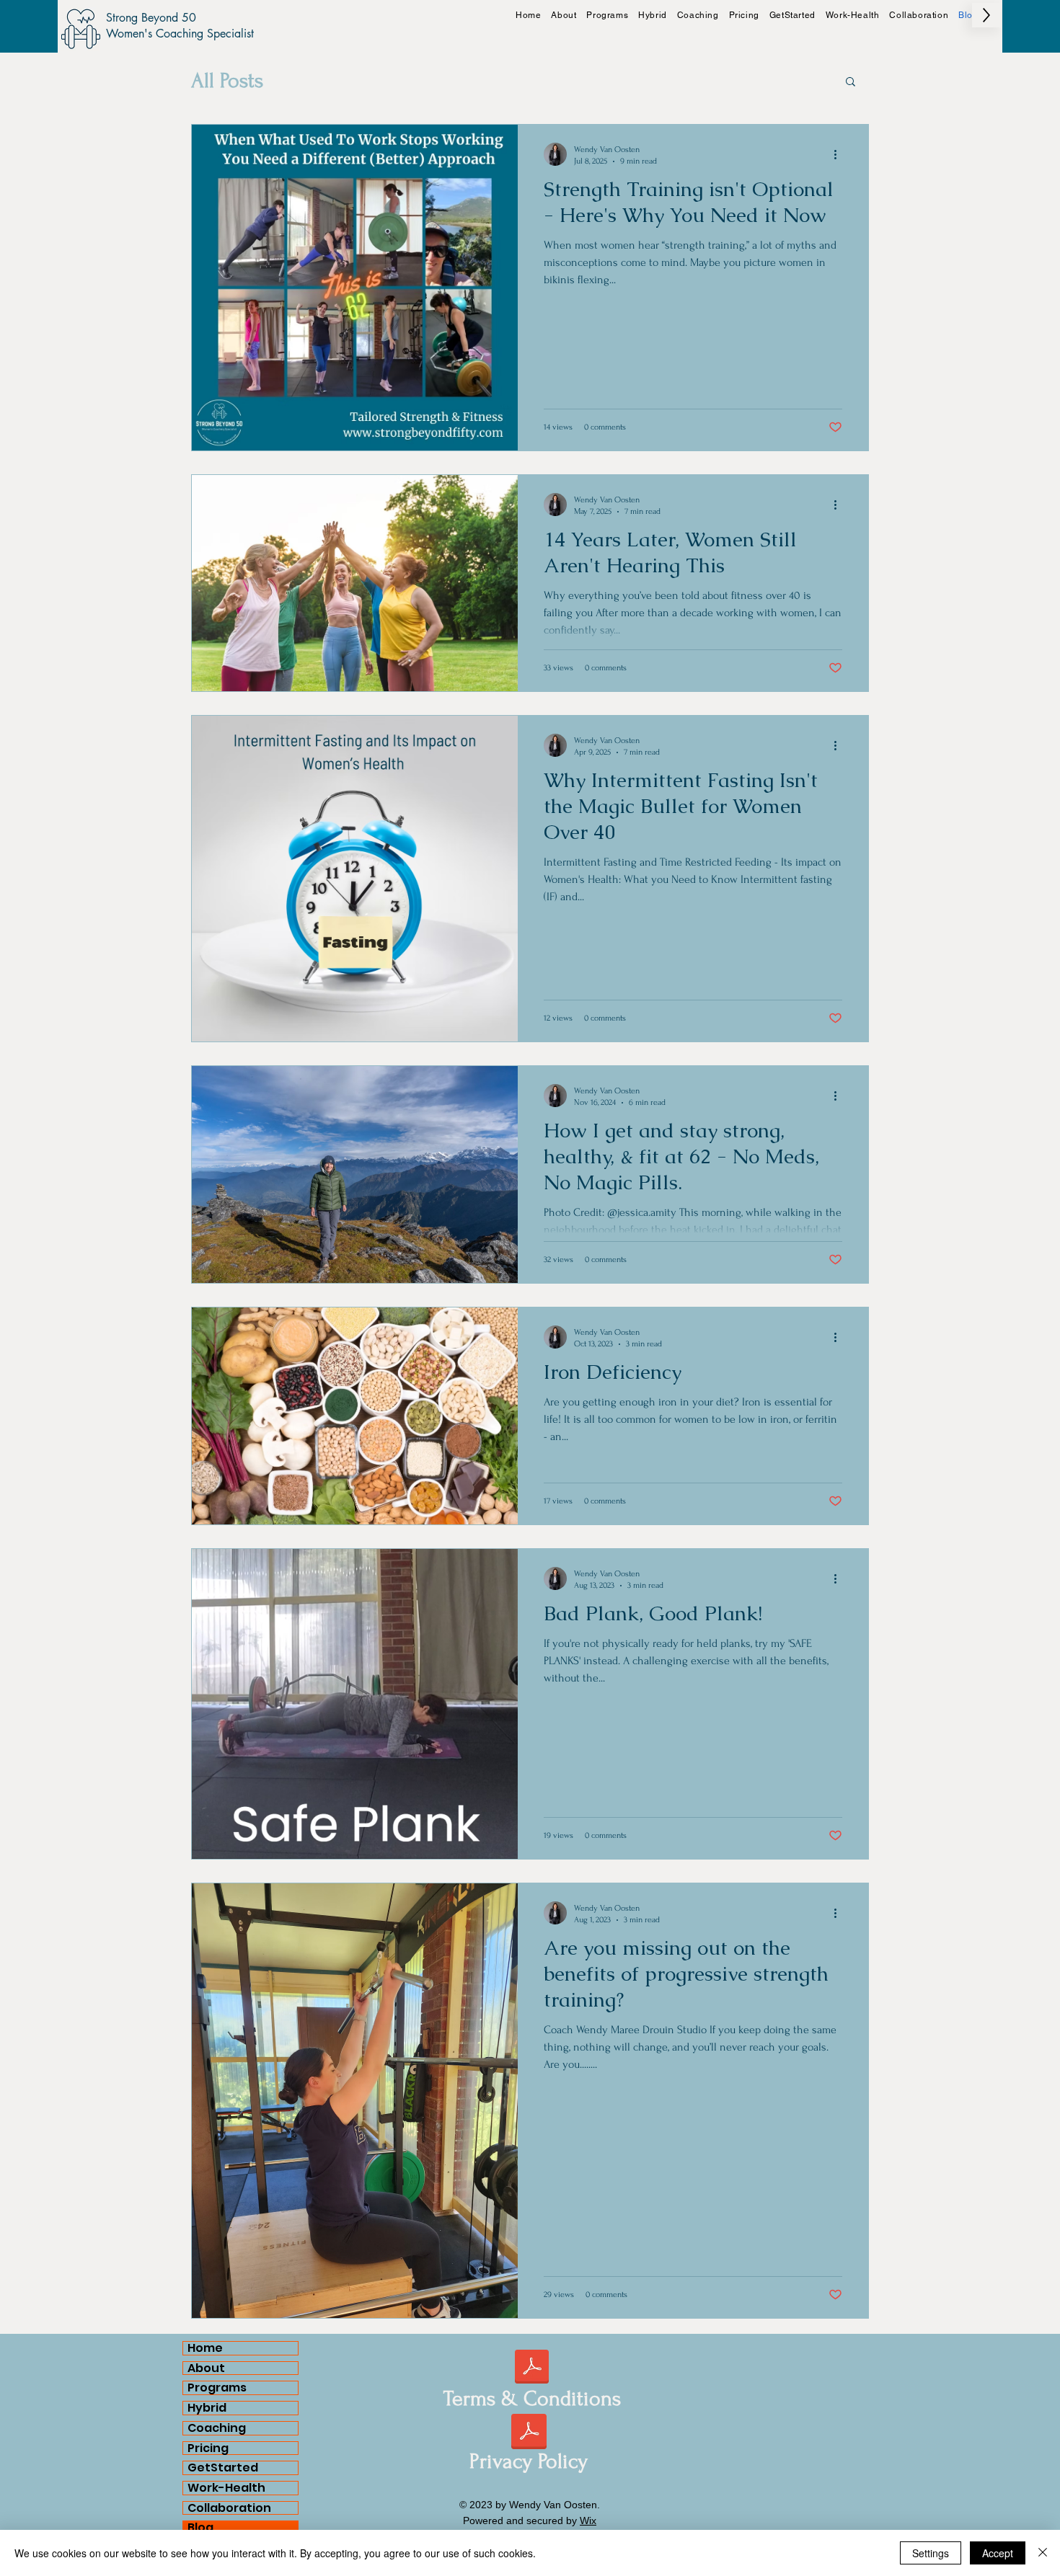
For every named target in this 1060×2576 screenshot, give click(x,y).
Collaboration (229, 2508)
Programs (217, 2388)
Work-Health (226, 2488)
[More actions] (840, 154)
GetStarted (223, 2468)
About (206, 2368)
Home (205, 2348)
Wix (588, 2521)
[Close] (1043, 2553)
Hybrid (207, 2408)
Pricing (208, 2448)
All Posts (227, 80)
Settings (931, 2553)
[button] (851, 83)
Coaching (217, 2428)
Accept (998, 2553)
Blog (200, 2528)
